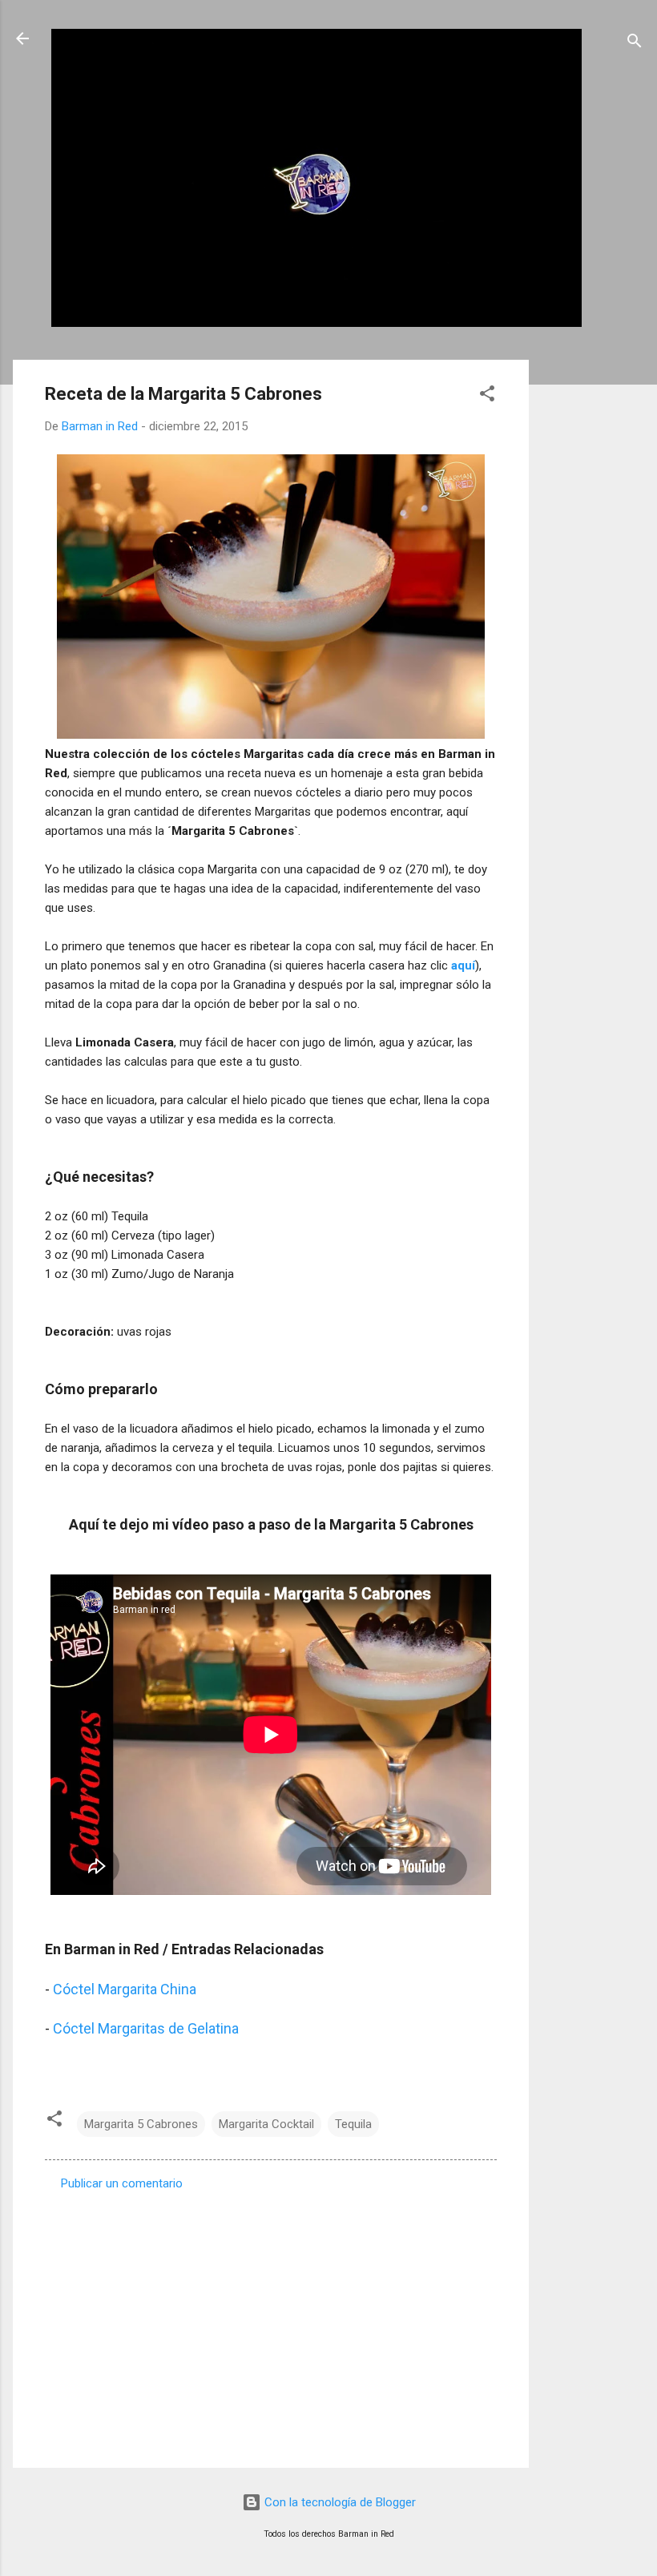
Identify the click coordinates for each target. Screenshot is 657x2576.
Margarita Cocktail (266, 2124)
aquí (463, 965)
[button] (487, 396)
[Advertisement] (593, 600)
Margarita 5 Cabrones (141, 2124)
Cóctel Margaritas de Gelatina (146, 2028)
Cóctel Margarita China (125, 1989)
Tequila (353, 2124)
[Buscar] (635, 44)
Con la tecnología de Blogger (339, 2502)
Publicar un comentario (122, 2183)
